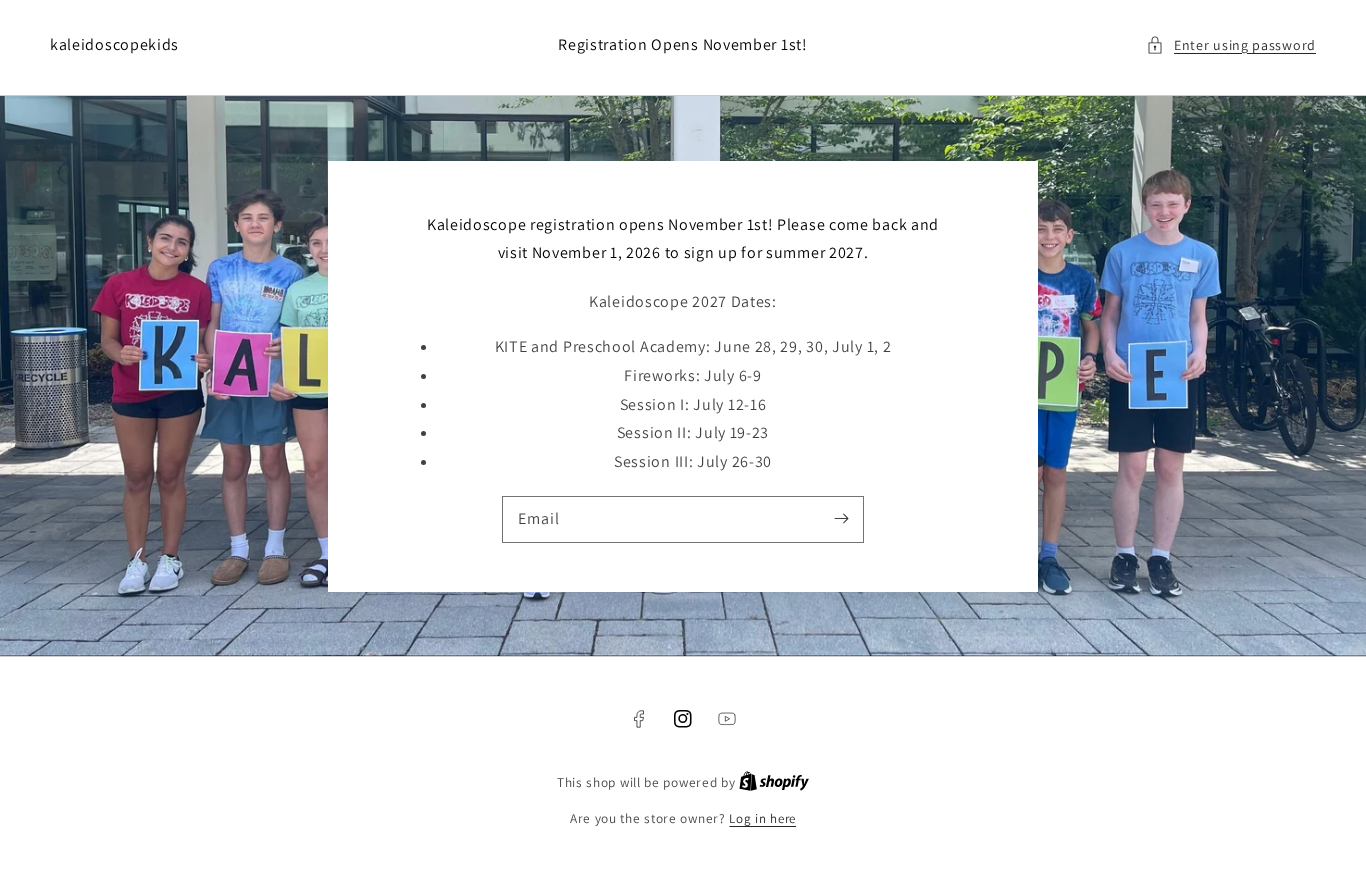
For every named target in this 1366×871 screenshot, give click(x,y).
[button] (1231, 45)
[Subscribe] (841, 519)
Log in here (762, 818)
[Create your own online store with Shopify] (774, 782)
